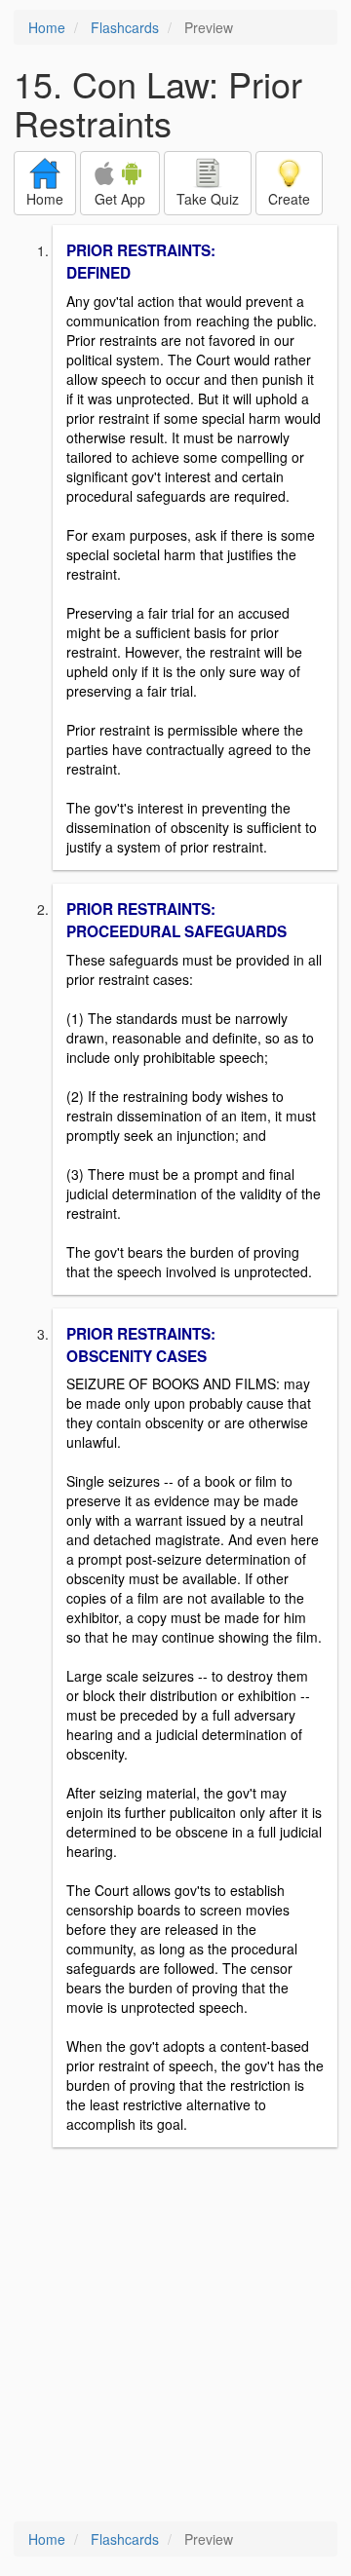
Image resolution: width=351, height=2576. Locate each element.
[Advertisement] (175, 2336)
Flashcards (125, 27)
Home (47, 27)
